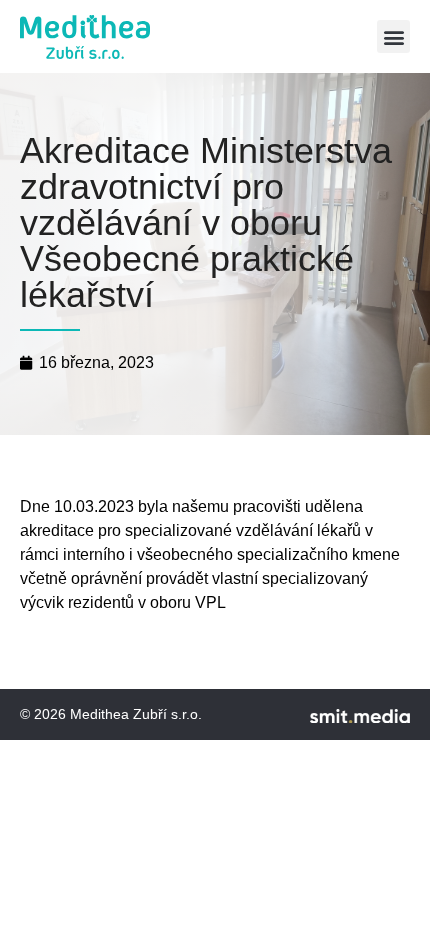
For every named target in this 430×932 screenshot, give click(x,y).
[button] (393, 36)
